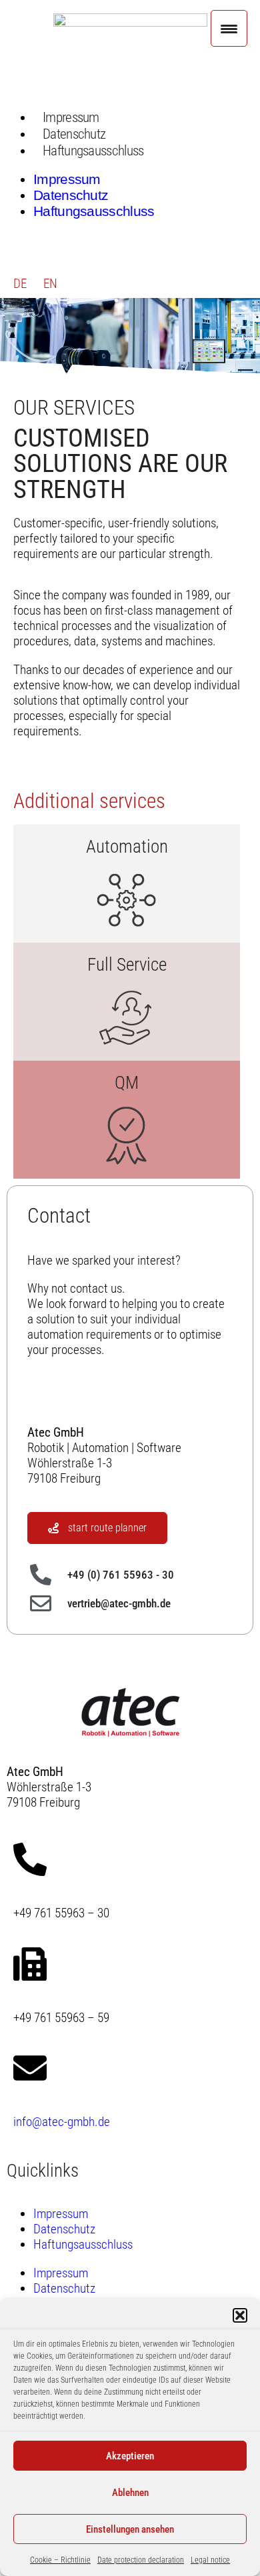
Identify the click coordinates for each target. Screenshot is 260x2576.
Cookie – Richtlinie (60, 2560)
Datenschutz (74, 134)
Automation (127, 847)
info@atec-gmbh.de (62, 2122)
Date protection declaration (141, 2560)
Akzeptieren (130, 2456)
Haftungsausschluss (93, 150)
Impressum (71, 117)
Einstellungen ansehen (130, 2529)
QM (127, 1083)
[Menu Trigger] (229, 28)
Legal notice (210, 2560)
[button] (240, 2315)
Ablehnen (130, 2493)
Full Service (127, 965)
